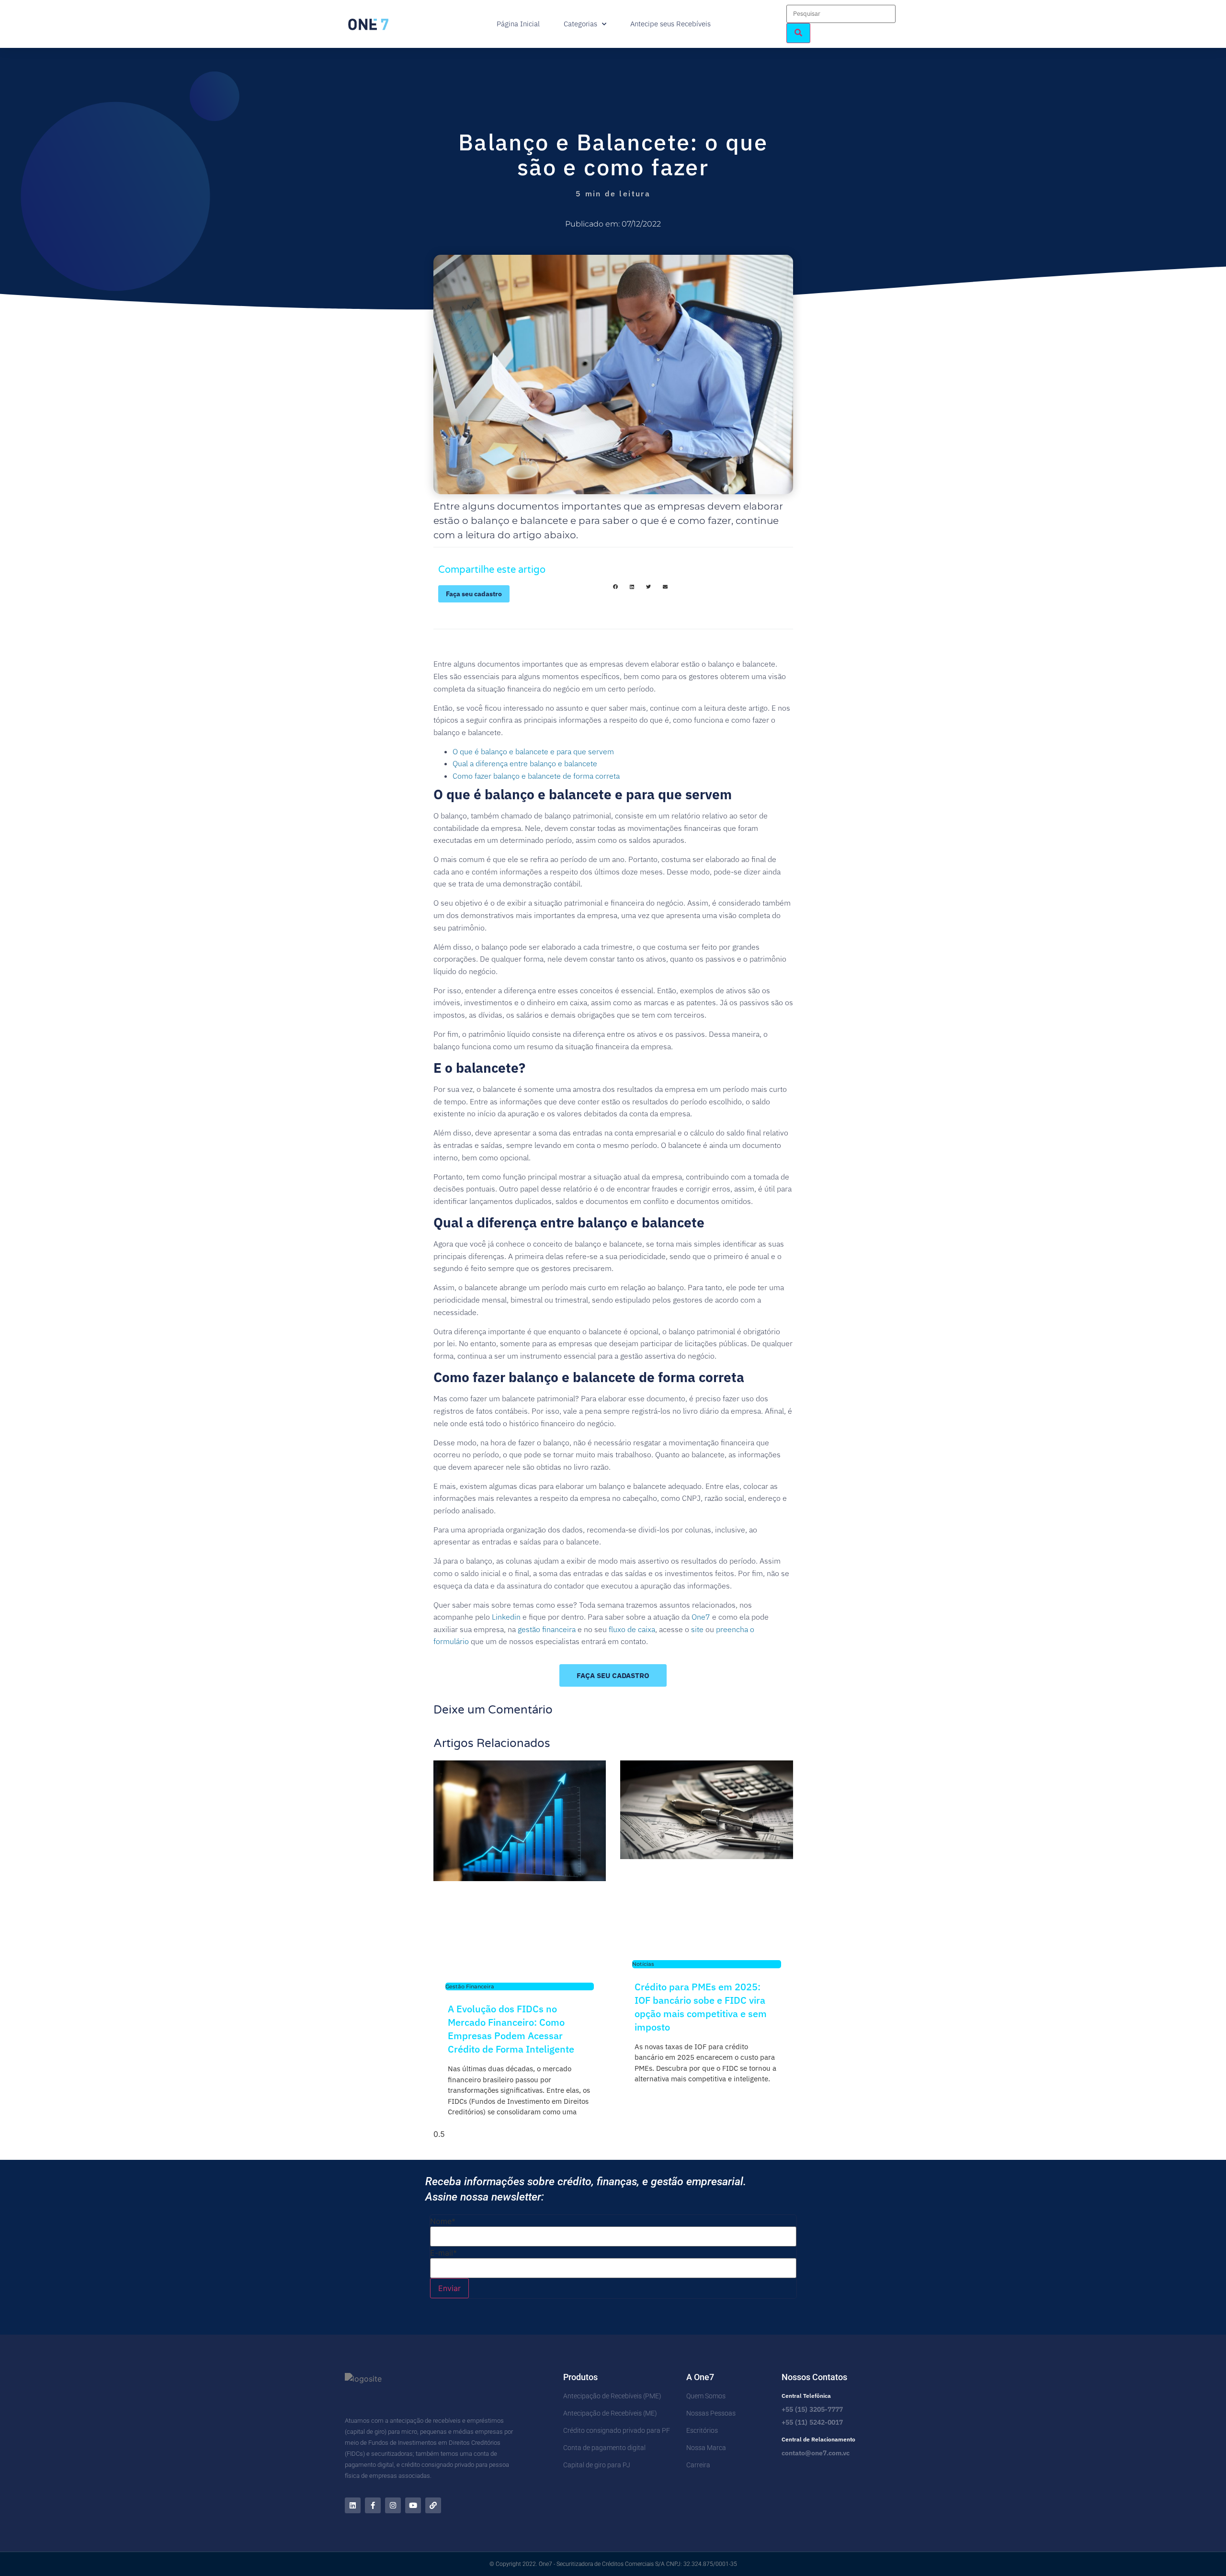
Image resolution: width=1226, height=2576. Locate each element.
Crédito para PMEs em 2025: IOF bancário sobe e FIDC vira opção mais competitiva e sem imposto (701, 2007)
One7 (701, 1617)
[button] (615, 587)
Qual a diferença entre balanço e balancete (525, 763)
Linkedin (506, 1617)
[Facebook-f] (373, 2505)
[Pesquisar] (798, 33)
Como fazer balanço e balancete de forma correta (536, 776)
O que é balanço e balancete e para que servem (533, 751)
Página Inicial (518, 24)
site (697, 1629)
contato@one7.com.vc (816, 2453)
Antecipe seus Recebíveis (670, 24)
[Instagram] (393, 2505)
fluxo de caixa (632, 1629)
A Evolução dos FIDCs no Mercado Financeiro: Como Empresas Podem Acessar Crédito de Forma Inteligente (511, 2029)
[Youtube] (413, 2505)
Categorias (580, 24)
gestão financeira (547, 1629)
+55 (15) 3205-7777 (812, 2409)
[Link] (433, 2505)
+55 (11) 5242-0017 (812, 2422)
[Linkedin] (353, 2505)
